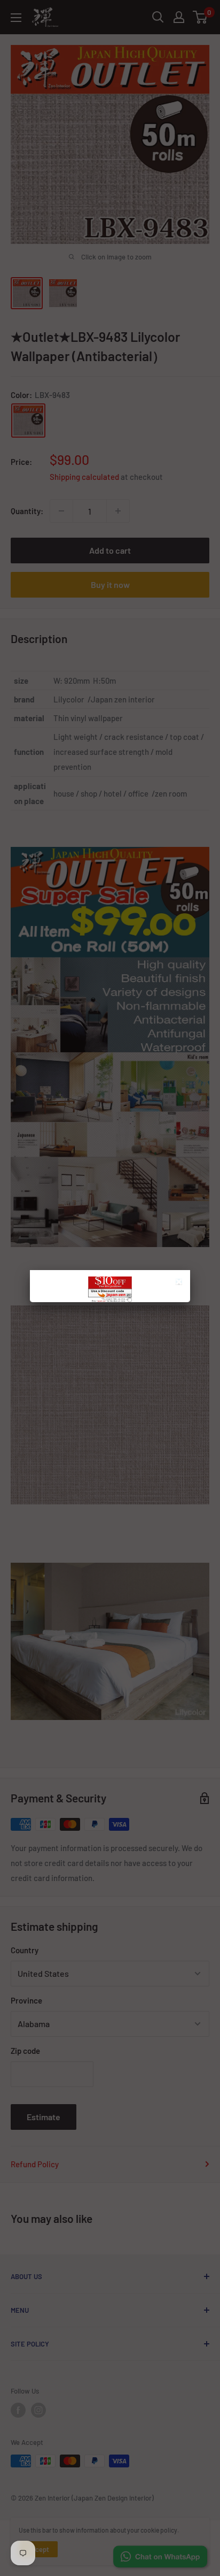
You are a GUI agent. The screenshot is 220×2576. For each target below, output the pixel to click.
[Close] (180, 1283)
